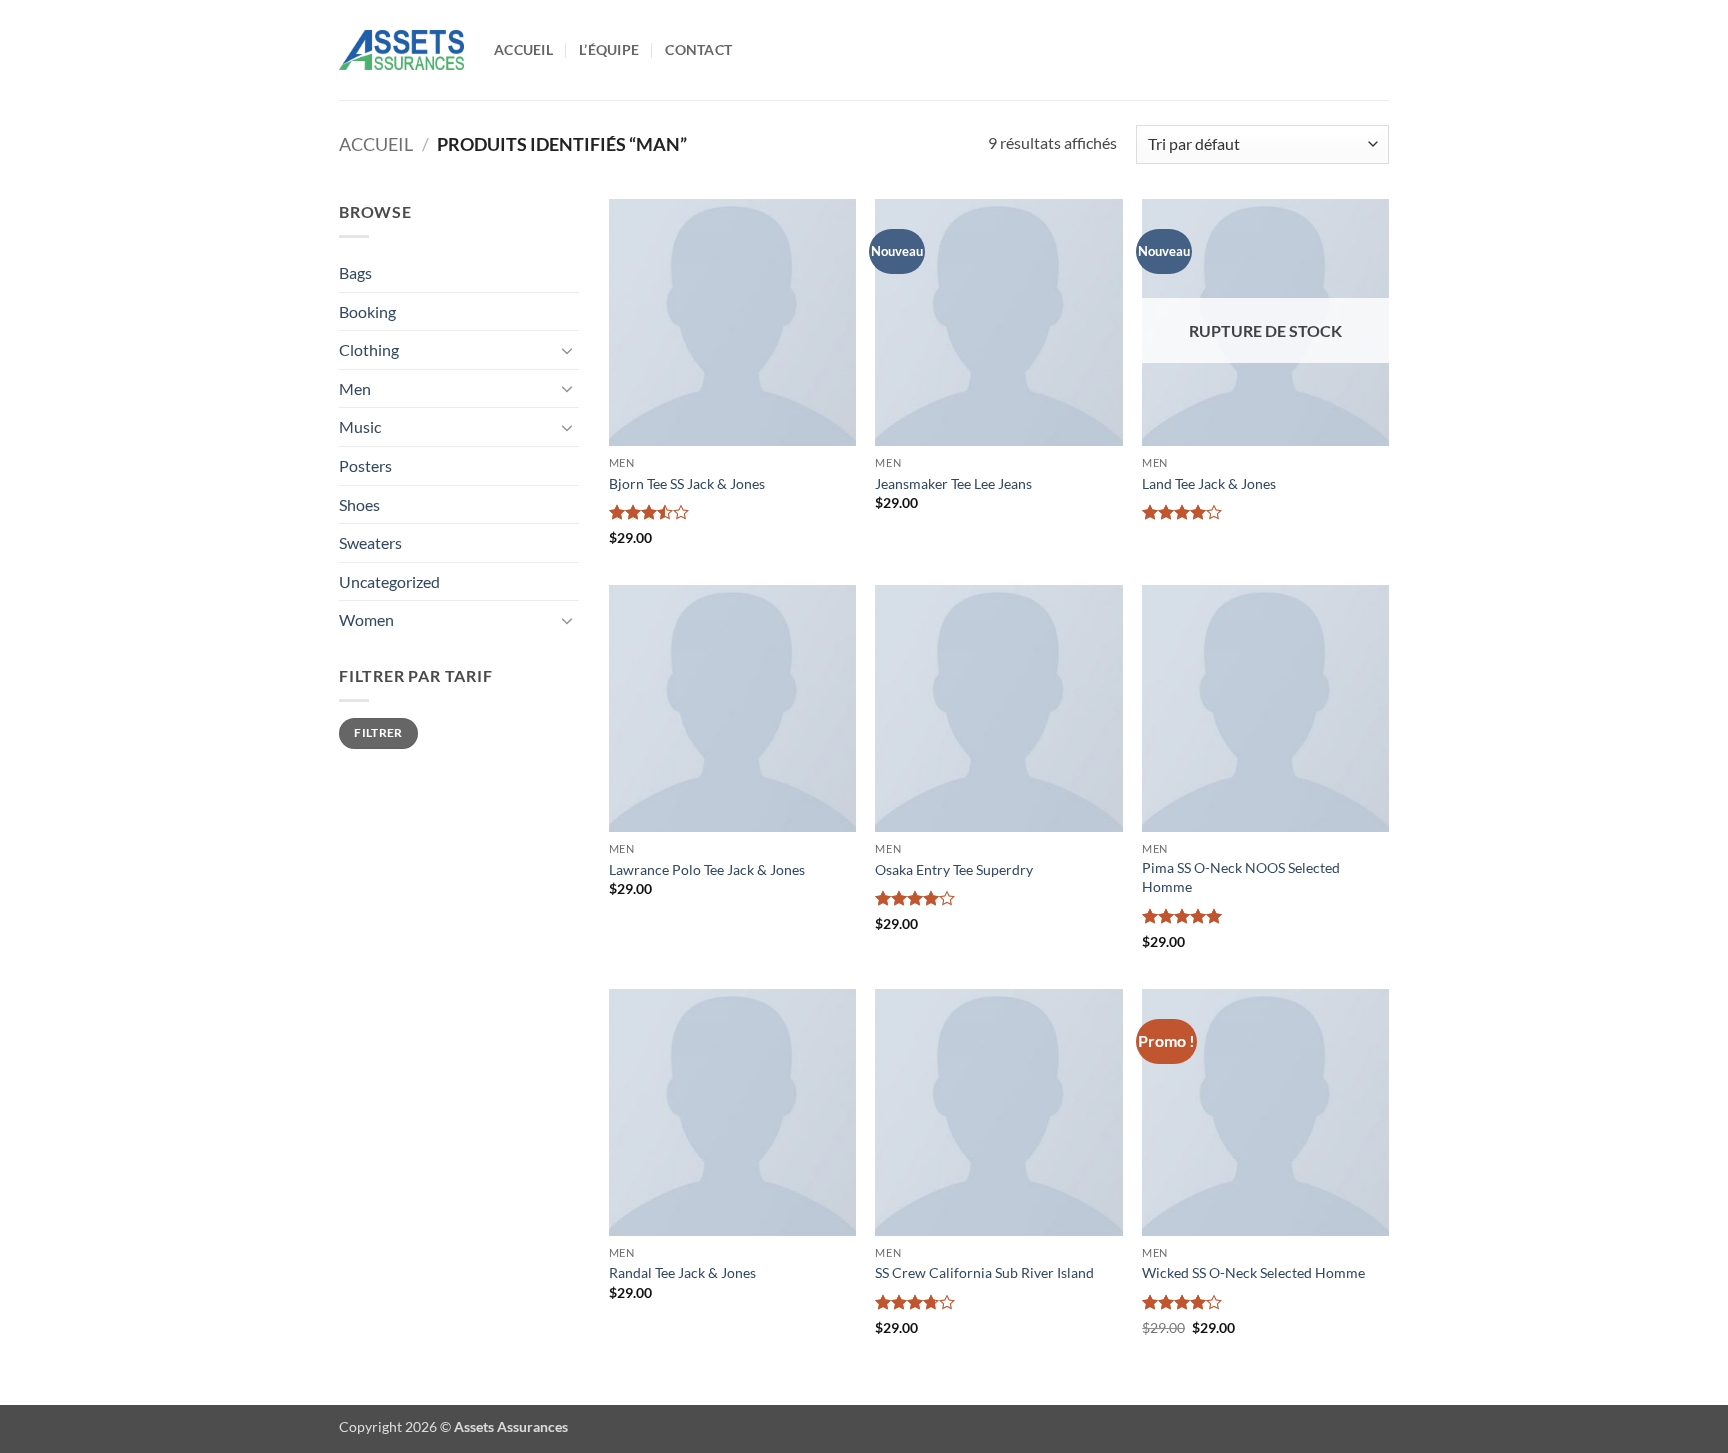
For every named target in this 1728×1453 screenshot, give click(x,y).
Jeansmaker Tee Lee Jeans (953, 483)
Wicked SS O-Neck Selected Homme (1253, 1272)
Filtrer (378, 732)
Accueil (523, 49)
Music (360, 426)
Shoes (359, 504)
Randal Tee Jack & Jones (682, 1272)
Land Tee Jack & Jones (1209, 483)
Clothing (369, 349)
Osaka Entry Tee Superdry (954, 869)
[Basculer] (567, 350)
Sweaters (370, 542)
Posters (365, 465)
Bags (355, 272)
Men (355, 388)
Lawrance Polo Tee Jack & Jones (707, 869)
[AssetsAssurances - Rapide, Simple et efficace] (401, 49)
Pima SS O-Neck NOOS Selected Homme (1241, 877)
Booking (367, 311)
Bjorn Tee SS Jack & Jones (687, 483)
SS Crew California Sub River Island (984, 1272)
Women (366, 619)
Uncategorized (389, 581)
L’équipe (609, 49)
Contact (698, 49)
